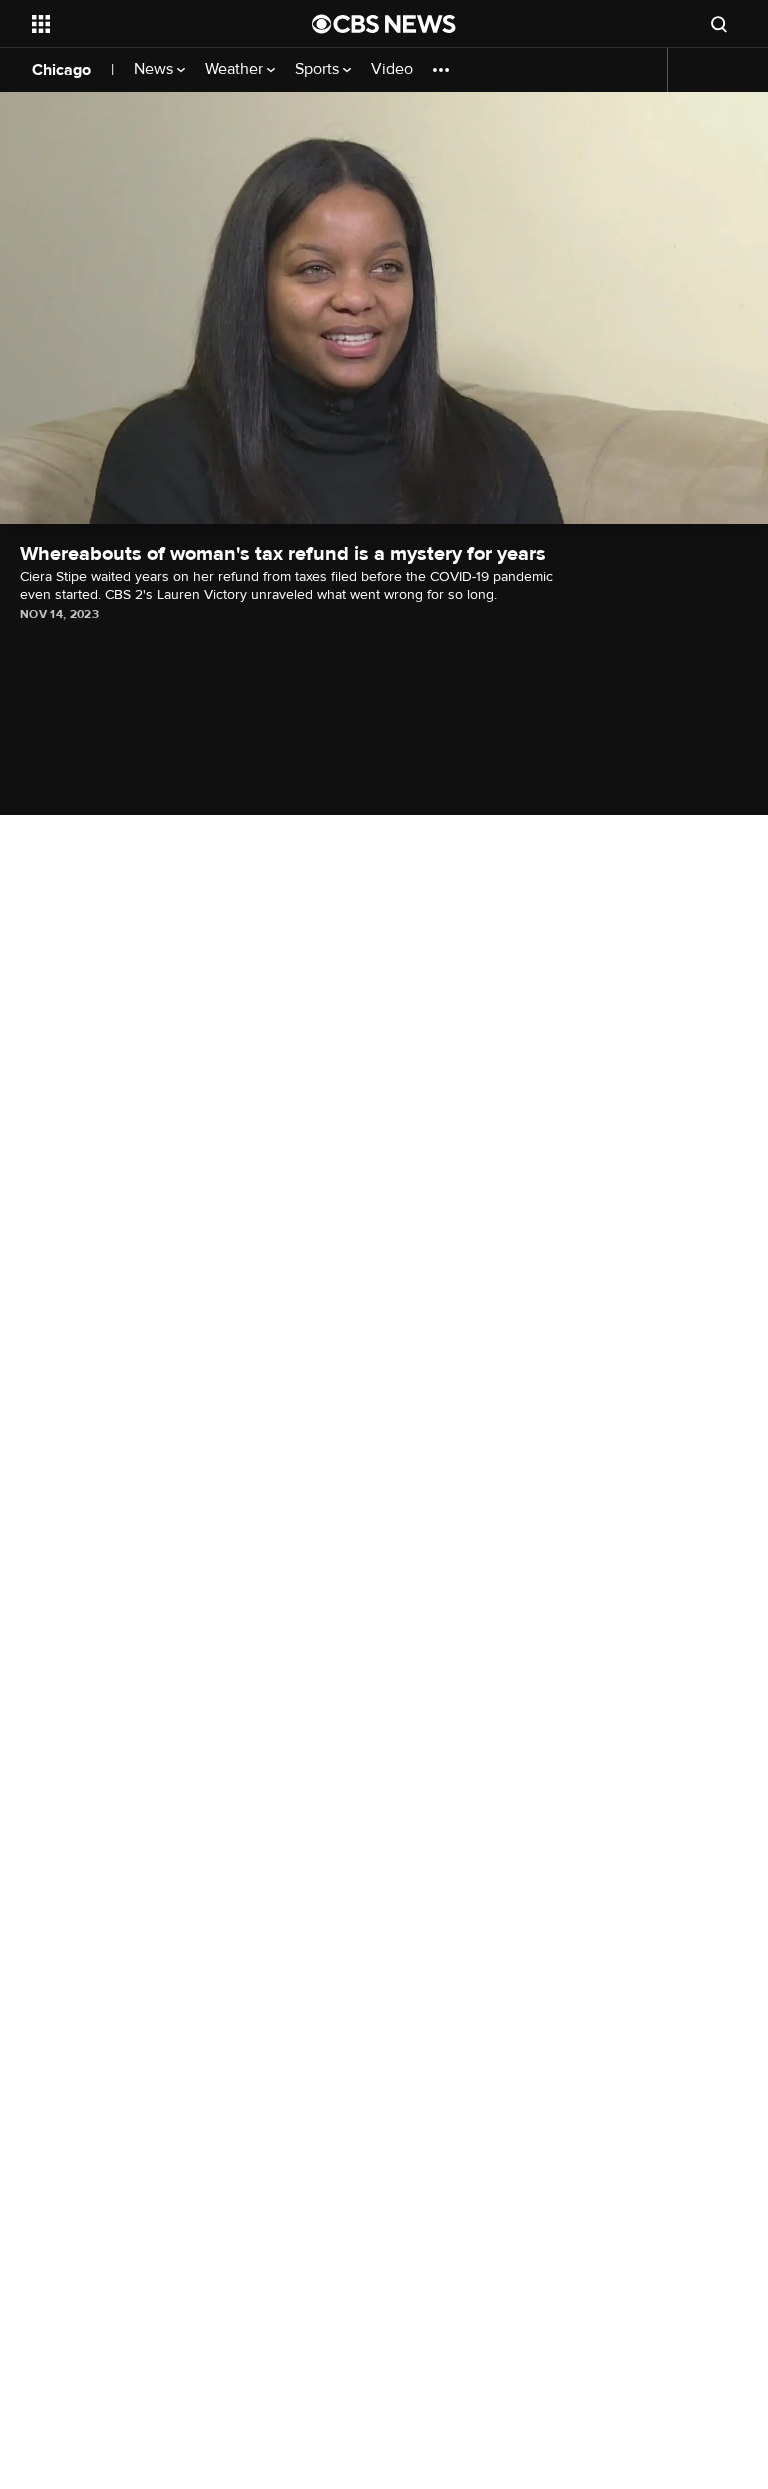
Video (392, 69)
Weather (236, 69)
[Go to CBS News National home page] (384, 24)
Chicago (61, 70)
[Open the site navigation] (149, 24)
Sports (319, 69)
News (155, 69)
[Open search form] (719, 24)
